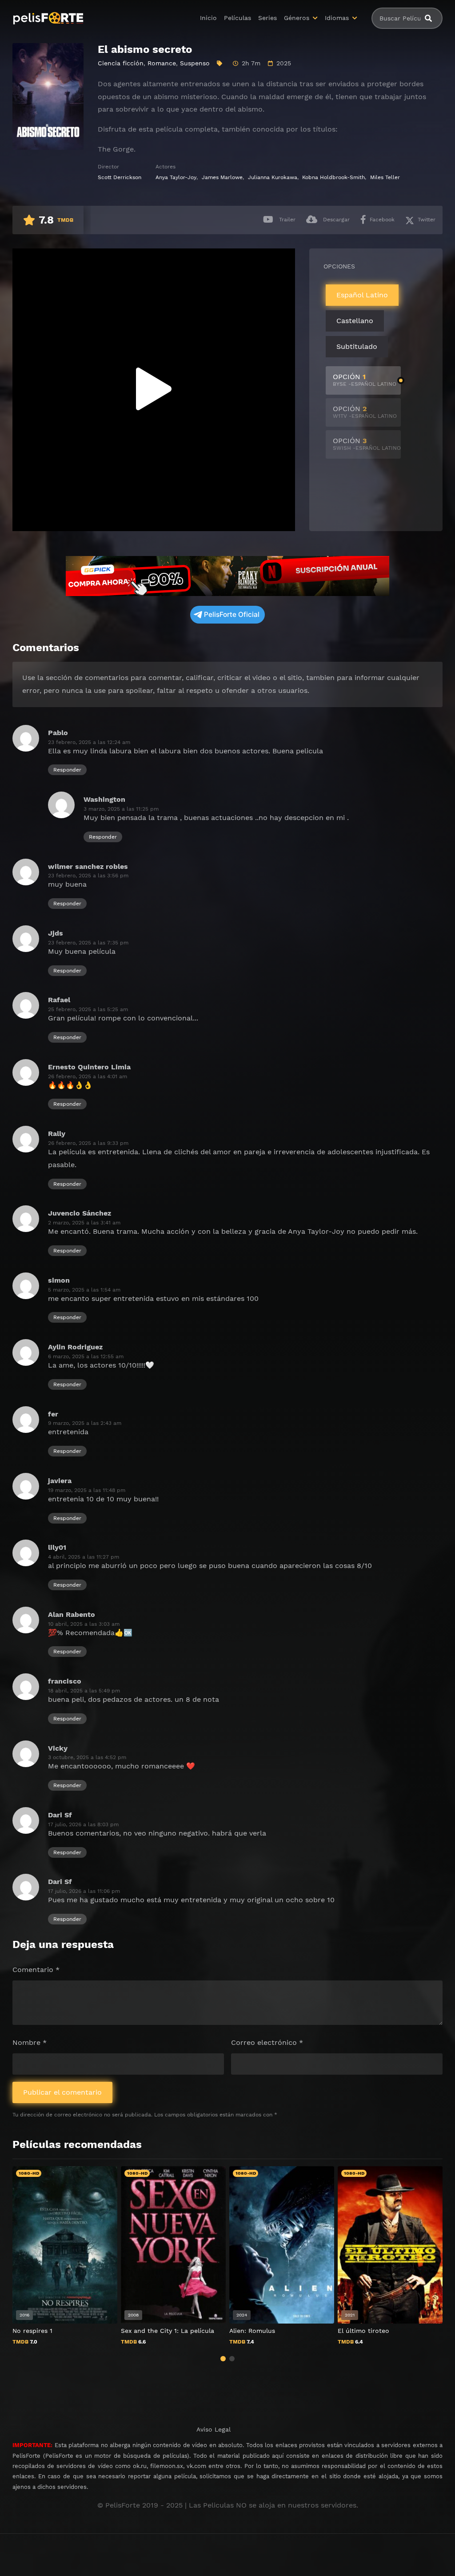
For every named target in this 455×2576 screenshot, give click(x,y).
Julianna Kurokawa (273, 177)
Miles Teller (385, 177)
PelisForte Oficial (232, 614)
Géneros (297, 18)
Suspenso (195, 63)
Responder (67, 770)
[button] (223, 2359)
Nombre (30, 2042)
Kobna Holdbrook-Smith (333, 177)
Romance (162, 63)
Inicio (208, 18)
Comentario (36, 1970)
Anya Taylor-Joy (176, 177)
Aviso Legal (214, 2429)
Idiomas (337, 18)
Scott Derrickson (120, 177)
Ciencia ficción (121, 63)
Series (267, 18)
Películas (237, 18)
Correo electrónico (267, 2042)
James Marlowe (222, 177)
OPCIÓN (365, 380)
